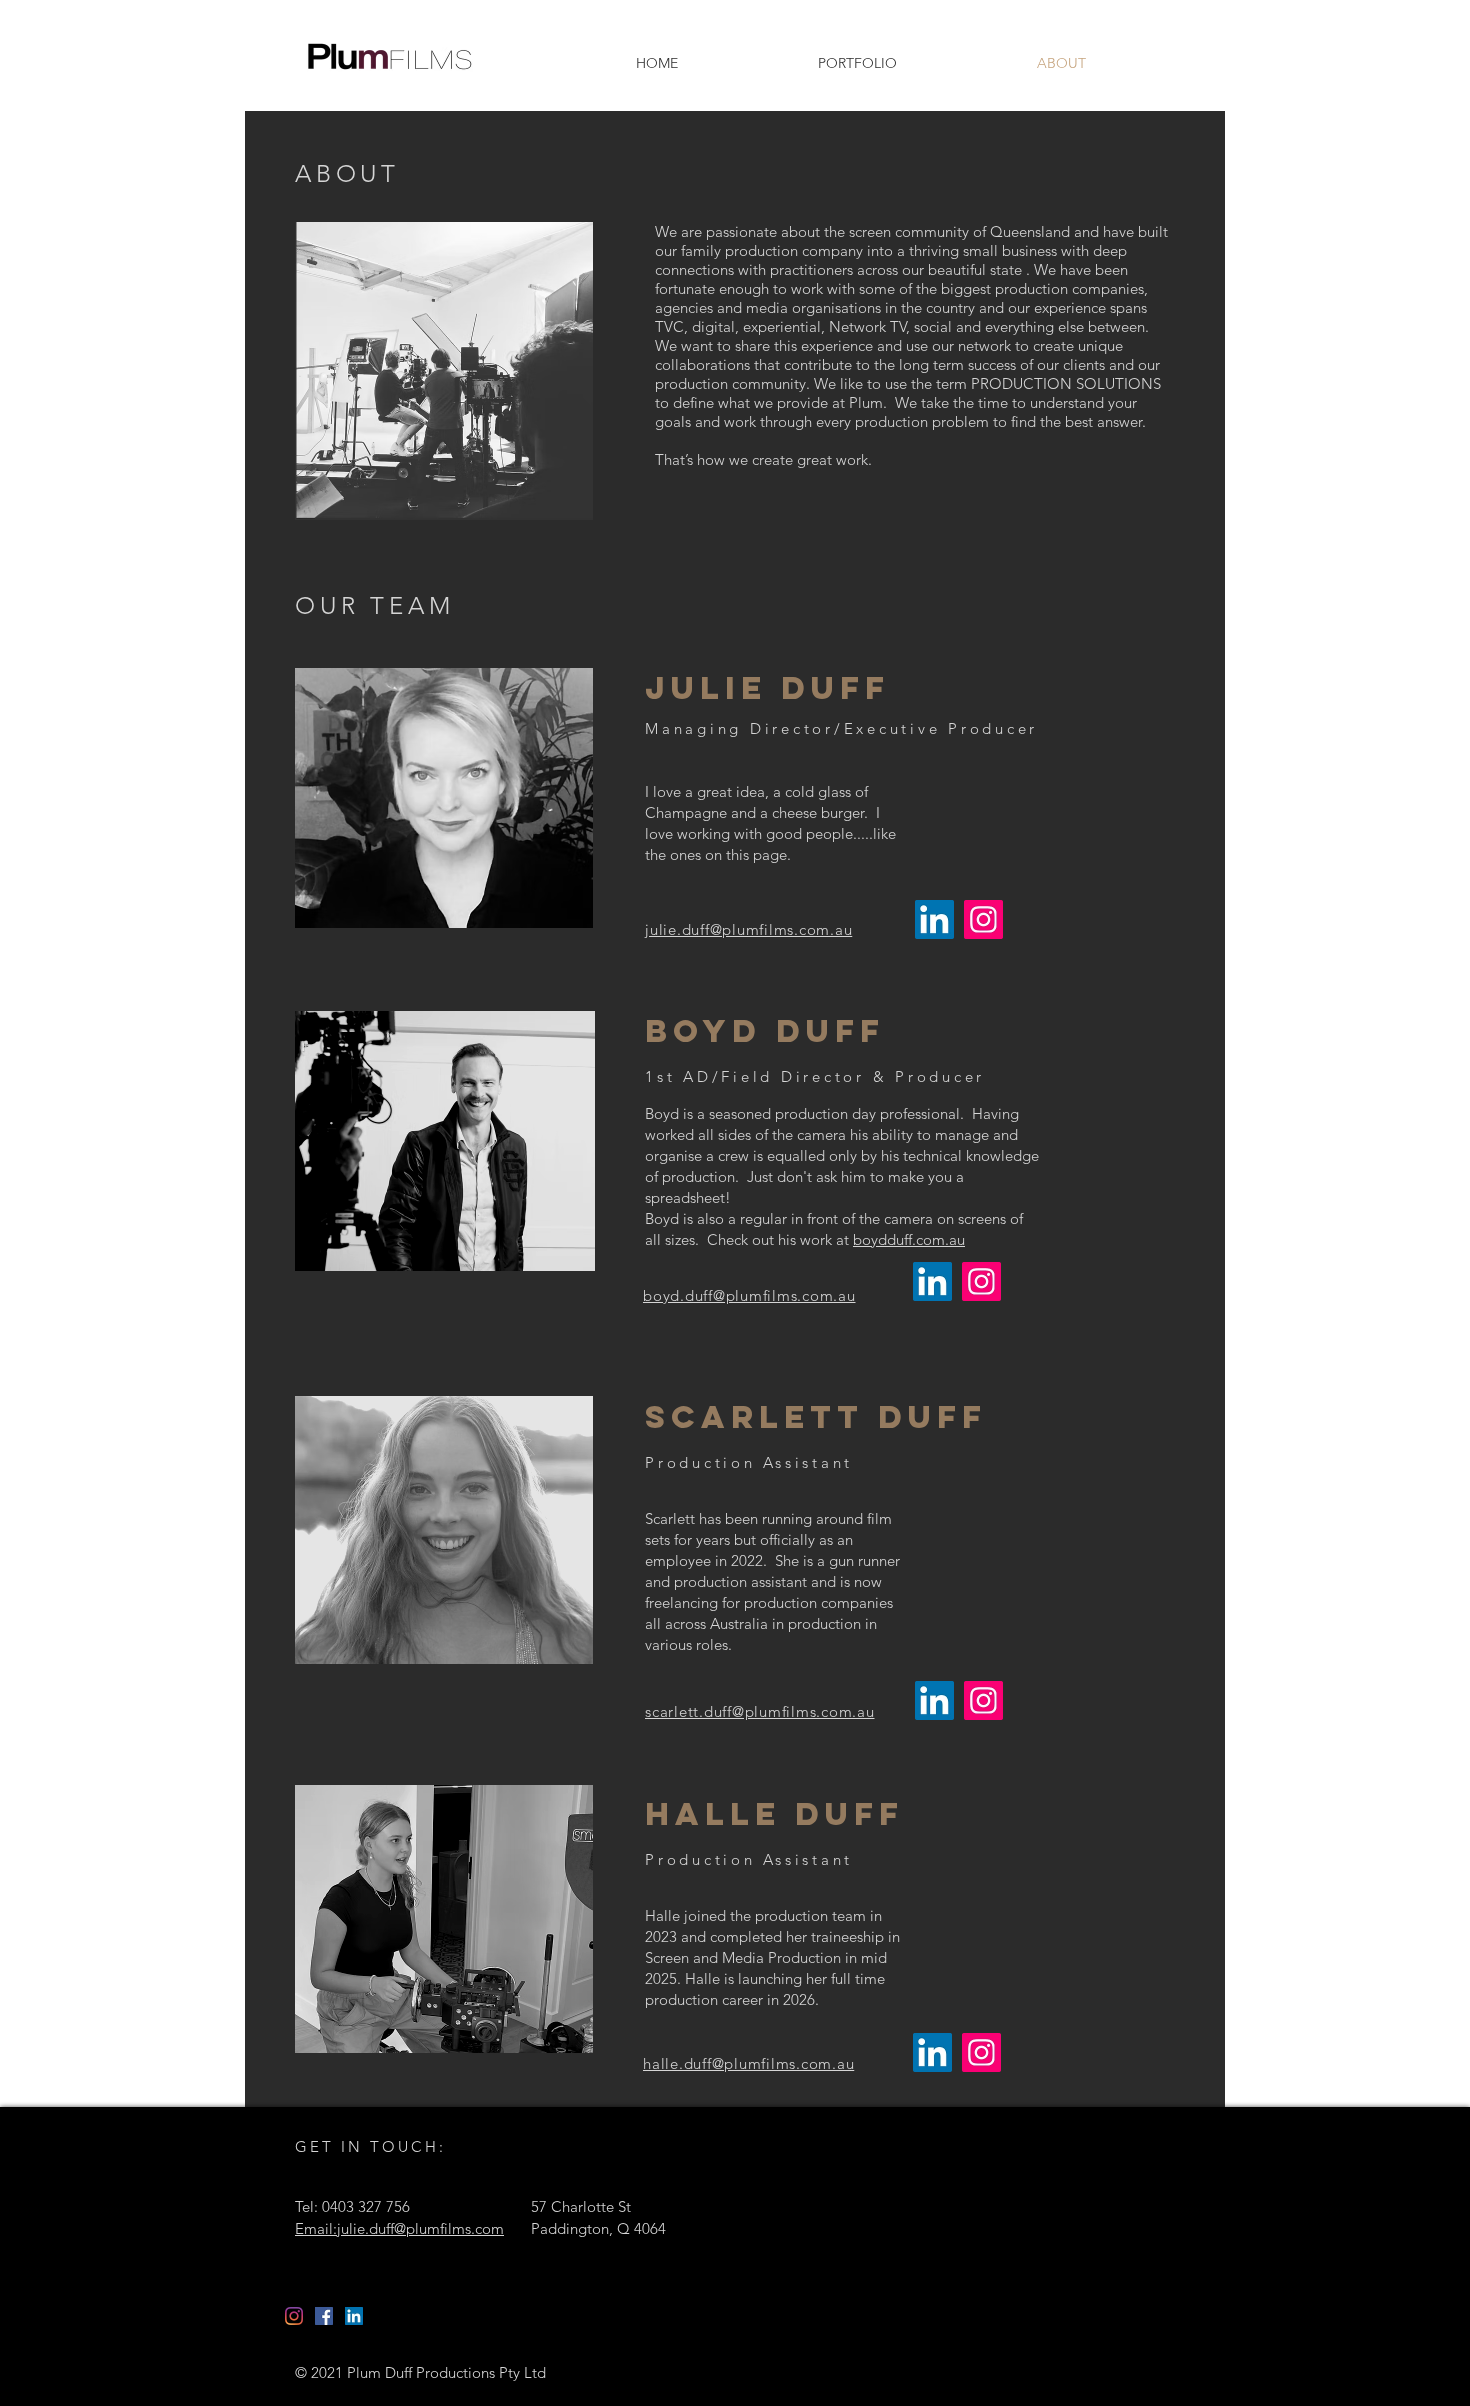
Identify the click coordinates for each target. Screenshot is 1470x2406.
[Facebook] (324, 2316)
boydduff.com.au (909, 1239)
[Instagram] (983, 919)
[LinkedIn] (934, 919)
